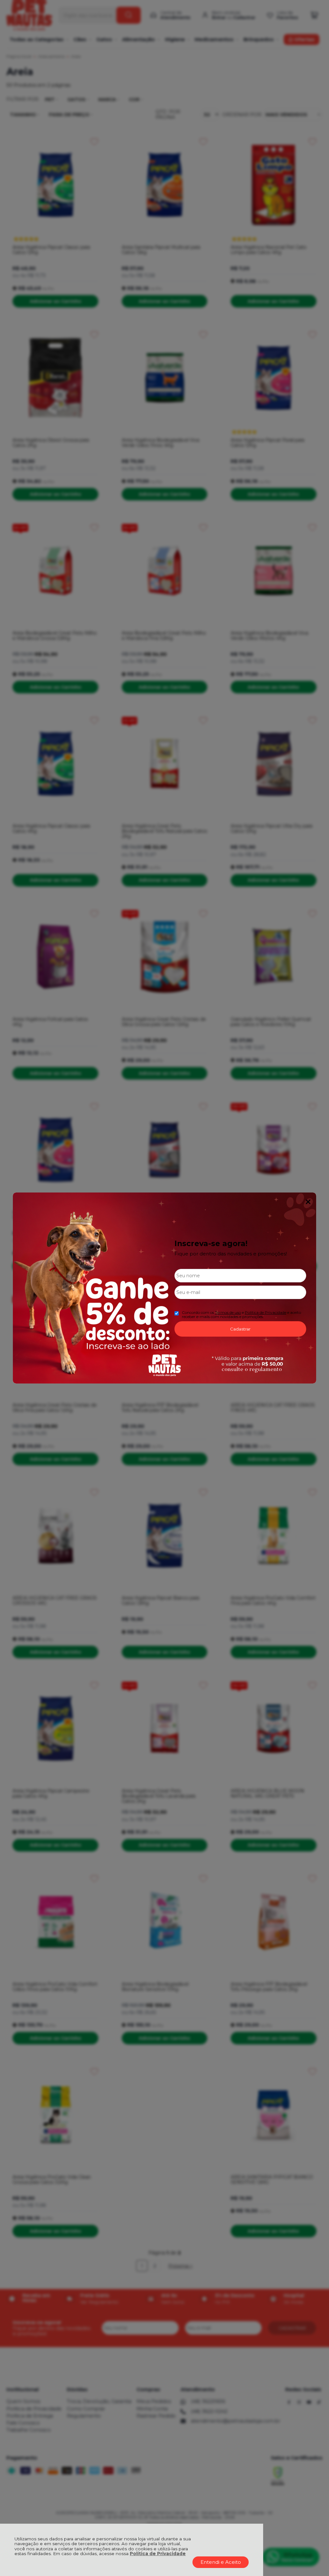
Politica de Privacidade (266, 1312)
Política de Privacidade (158, 2554)
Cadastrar (240, 1329)
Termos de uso (228, 1312)
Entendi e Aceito (221, 2562)
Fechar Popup (308, 1202)
